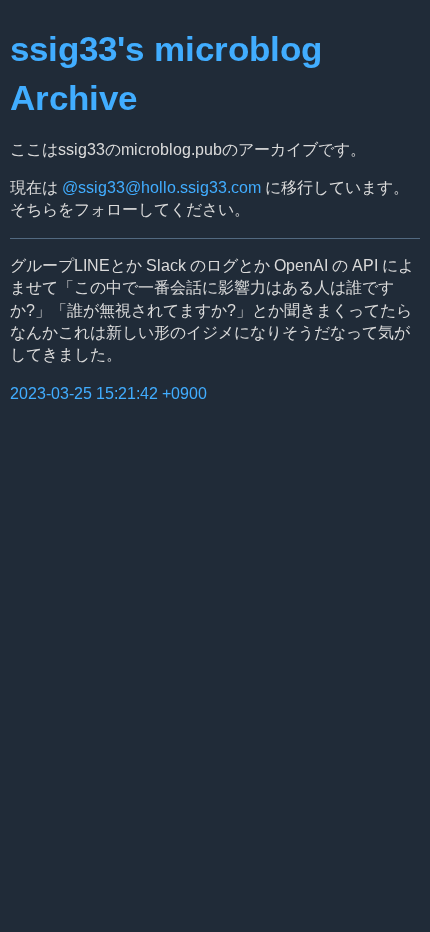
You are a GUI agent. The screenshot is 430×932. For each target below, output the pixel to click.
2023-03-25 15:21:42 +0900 (108, 393)
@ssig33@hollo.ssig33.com (161, 187)
